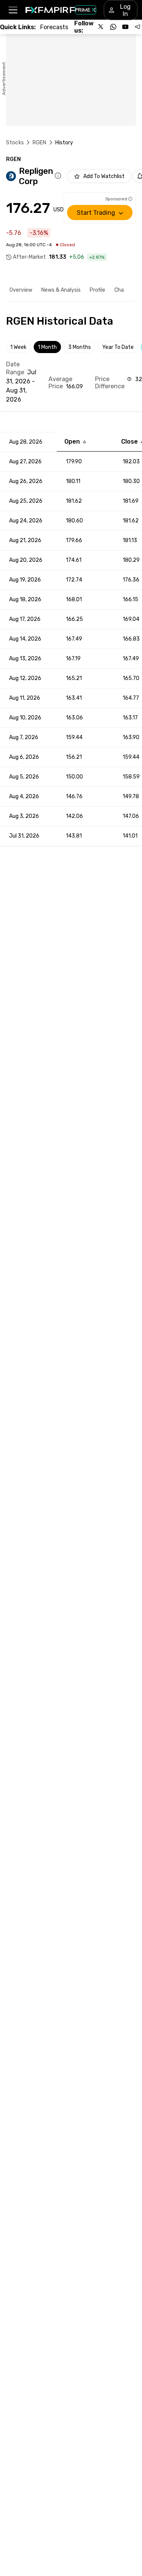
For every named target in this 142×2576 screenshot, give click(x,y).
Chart (121, 290)
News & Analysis (61, 290)
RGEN (40, 143)
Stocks (15, 143)
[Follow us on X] (101, 27)
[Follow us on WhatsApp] (113, 27)
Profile (98, 290)
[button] (13, 10)
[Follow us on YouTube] (125, 27)
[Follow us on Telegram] (137, 27)
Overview (21, 290)
